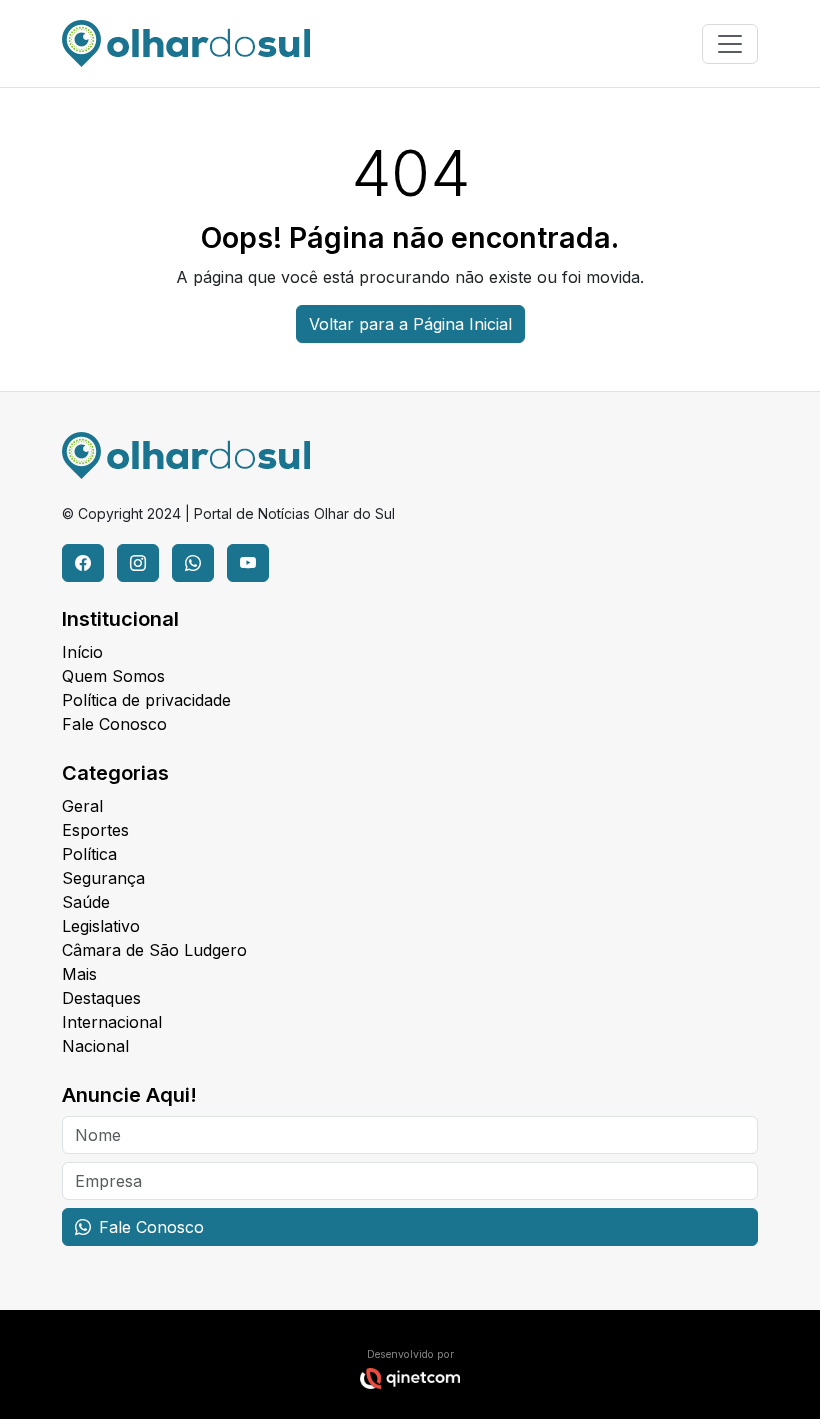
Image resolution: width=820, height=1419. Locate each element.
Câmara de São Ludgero (154, 950)
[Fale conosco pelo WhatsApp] (193, 563)
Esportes (95, 830)
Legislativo (101, 926)
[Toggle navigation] (730, 44)
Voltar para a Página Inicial (410, 324)
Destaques (101, 998)
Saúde (86, 902)
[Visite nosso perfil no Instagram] (138, 563)
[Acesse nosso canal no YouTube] (248, 563)
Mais (79, 974)
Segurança (103, 878)
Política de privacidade (146, 700)
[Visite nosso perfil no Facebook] (83, 563)
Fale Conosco (114, 724)
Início (82, 652)
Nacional (95, 1046)
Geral (82, 806)
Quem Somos (113, 676)
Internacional (112, 1022)
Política (89, 854)
